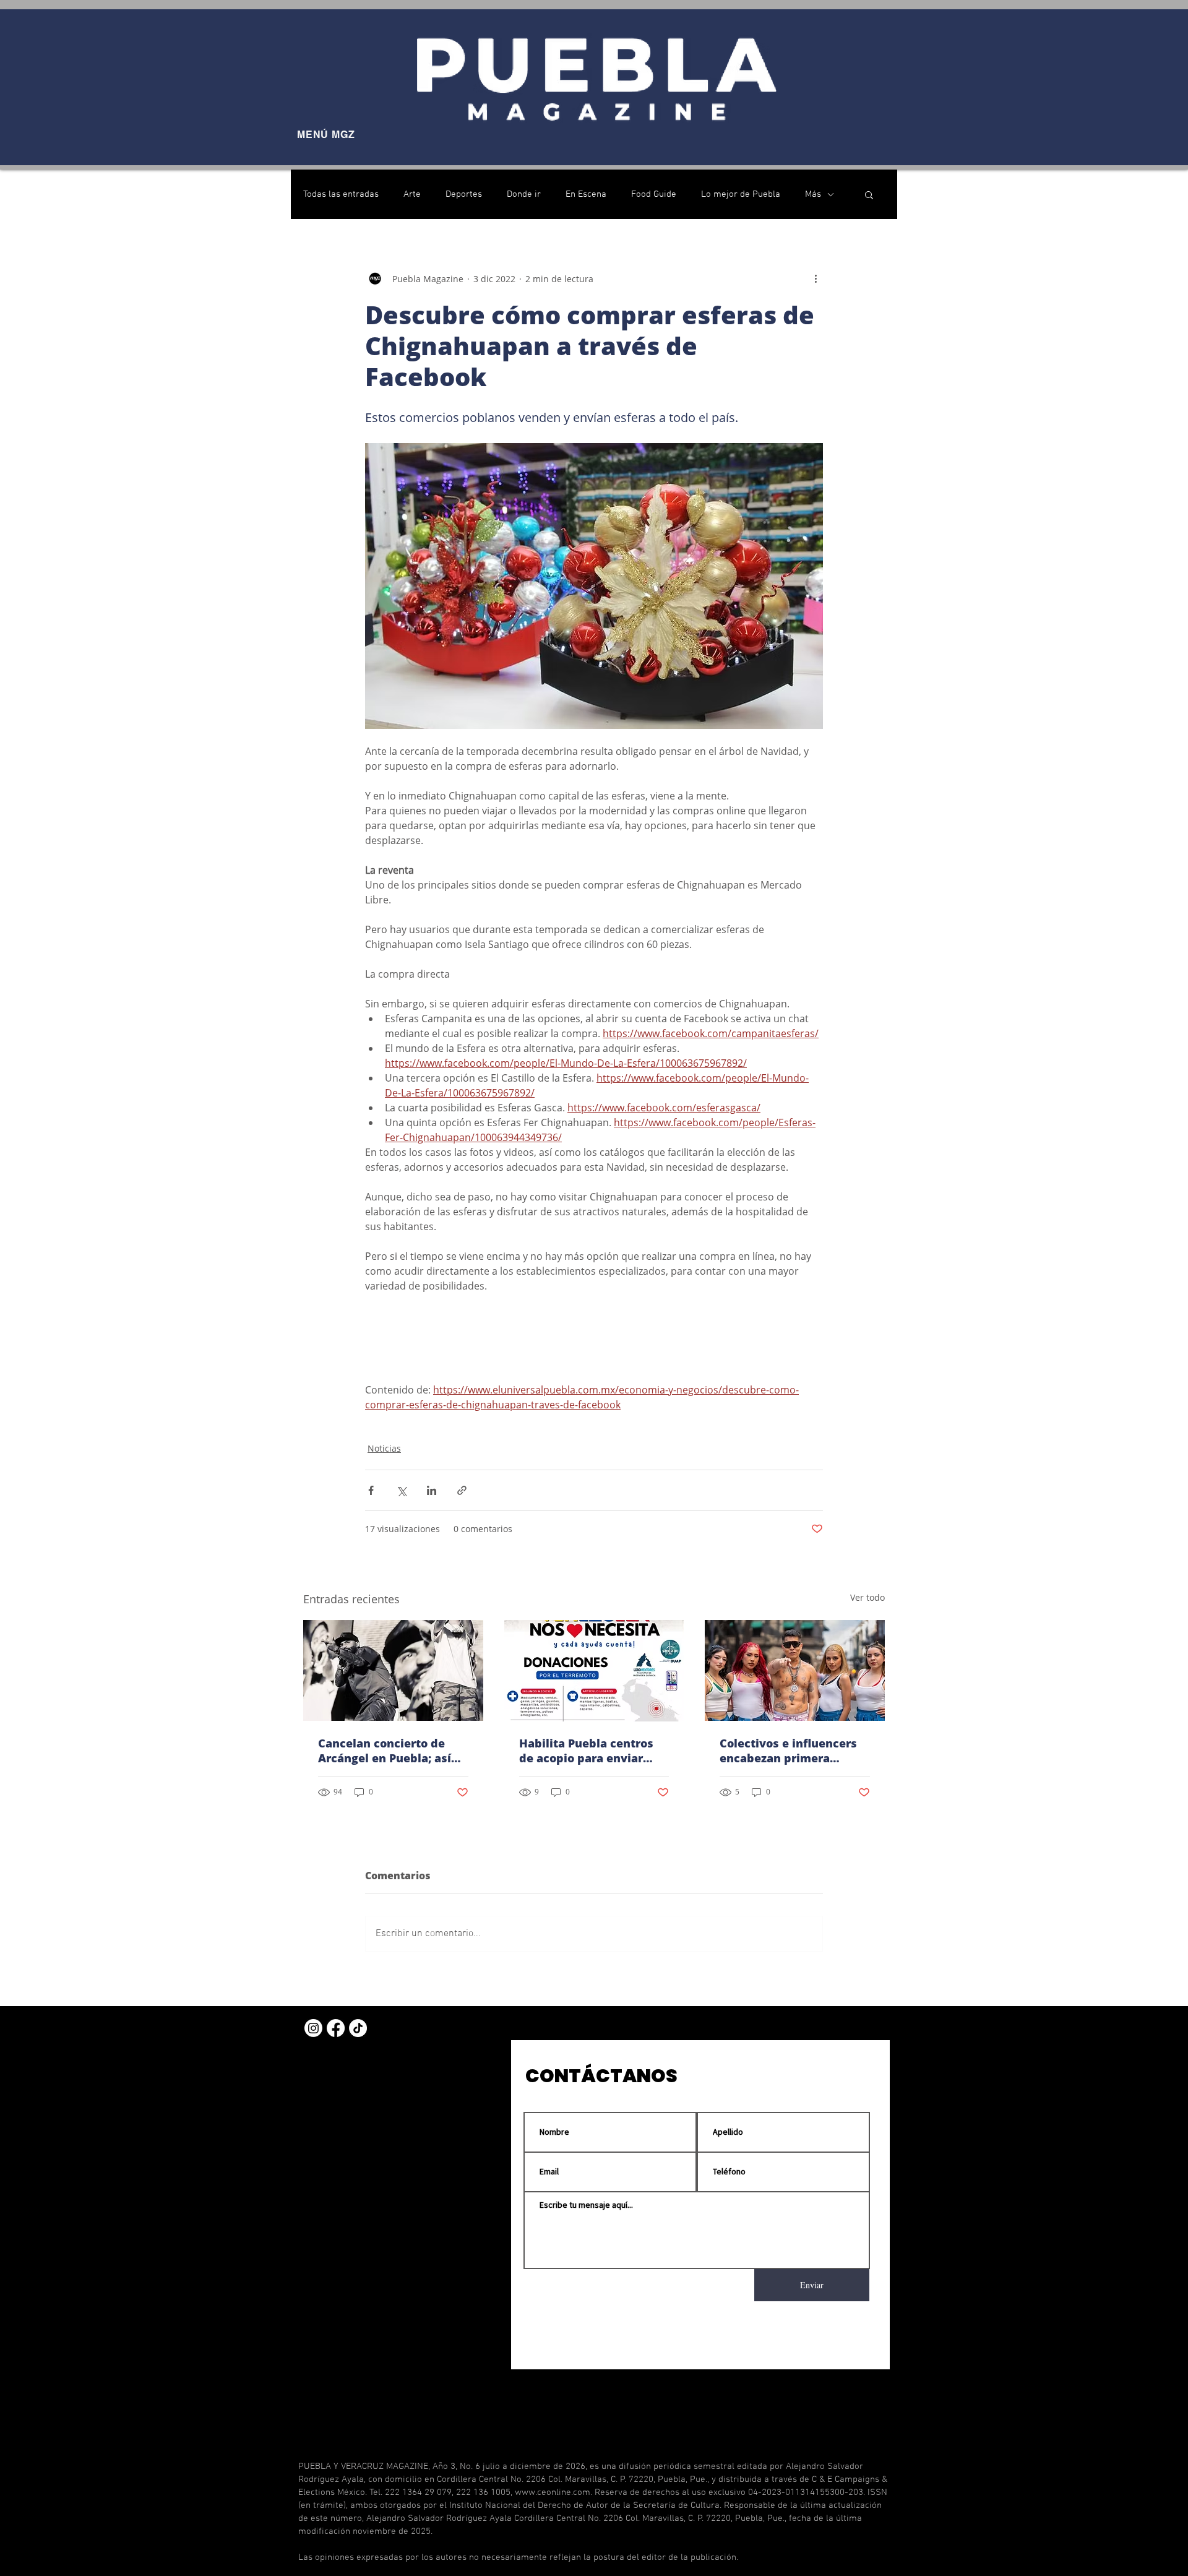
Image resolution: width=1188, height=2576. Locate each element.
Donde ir (524, 194)
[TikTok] (358, 2028)
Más (813, 194)
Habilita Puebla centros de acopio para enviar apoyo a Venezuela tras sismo (586, 1751)
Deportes (464, 194)
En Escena (586, 194)
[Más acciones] (816, 278)
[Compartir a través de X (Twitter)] (401, 1490)
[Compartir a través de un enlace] (462, 1490)
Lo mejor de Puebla (741, 194)
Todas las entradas (341, 194)
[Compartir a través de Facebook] (371, 1490)
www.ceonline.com (553, 2492)
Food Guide (654, 194)
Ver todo (867, 1597)
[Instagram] (313, 2028)
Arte (412, 194)
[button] (869, 194)
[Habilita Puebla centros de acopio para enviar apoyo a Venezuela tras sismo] (594, 1671)
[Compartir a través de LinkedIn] (432, 1490)
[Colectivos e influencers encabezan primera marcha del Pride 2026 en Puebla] (795, 1670)
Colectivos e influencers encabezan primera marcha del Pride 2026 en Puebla (792, 1751)
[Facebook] (336, 2028)
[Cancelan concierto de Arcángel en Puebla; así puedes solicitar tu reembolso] (393, 1670)
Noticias (384, 1448)
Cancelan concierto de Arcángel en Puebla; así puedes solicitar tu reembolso (385, 1751)
